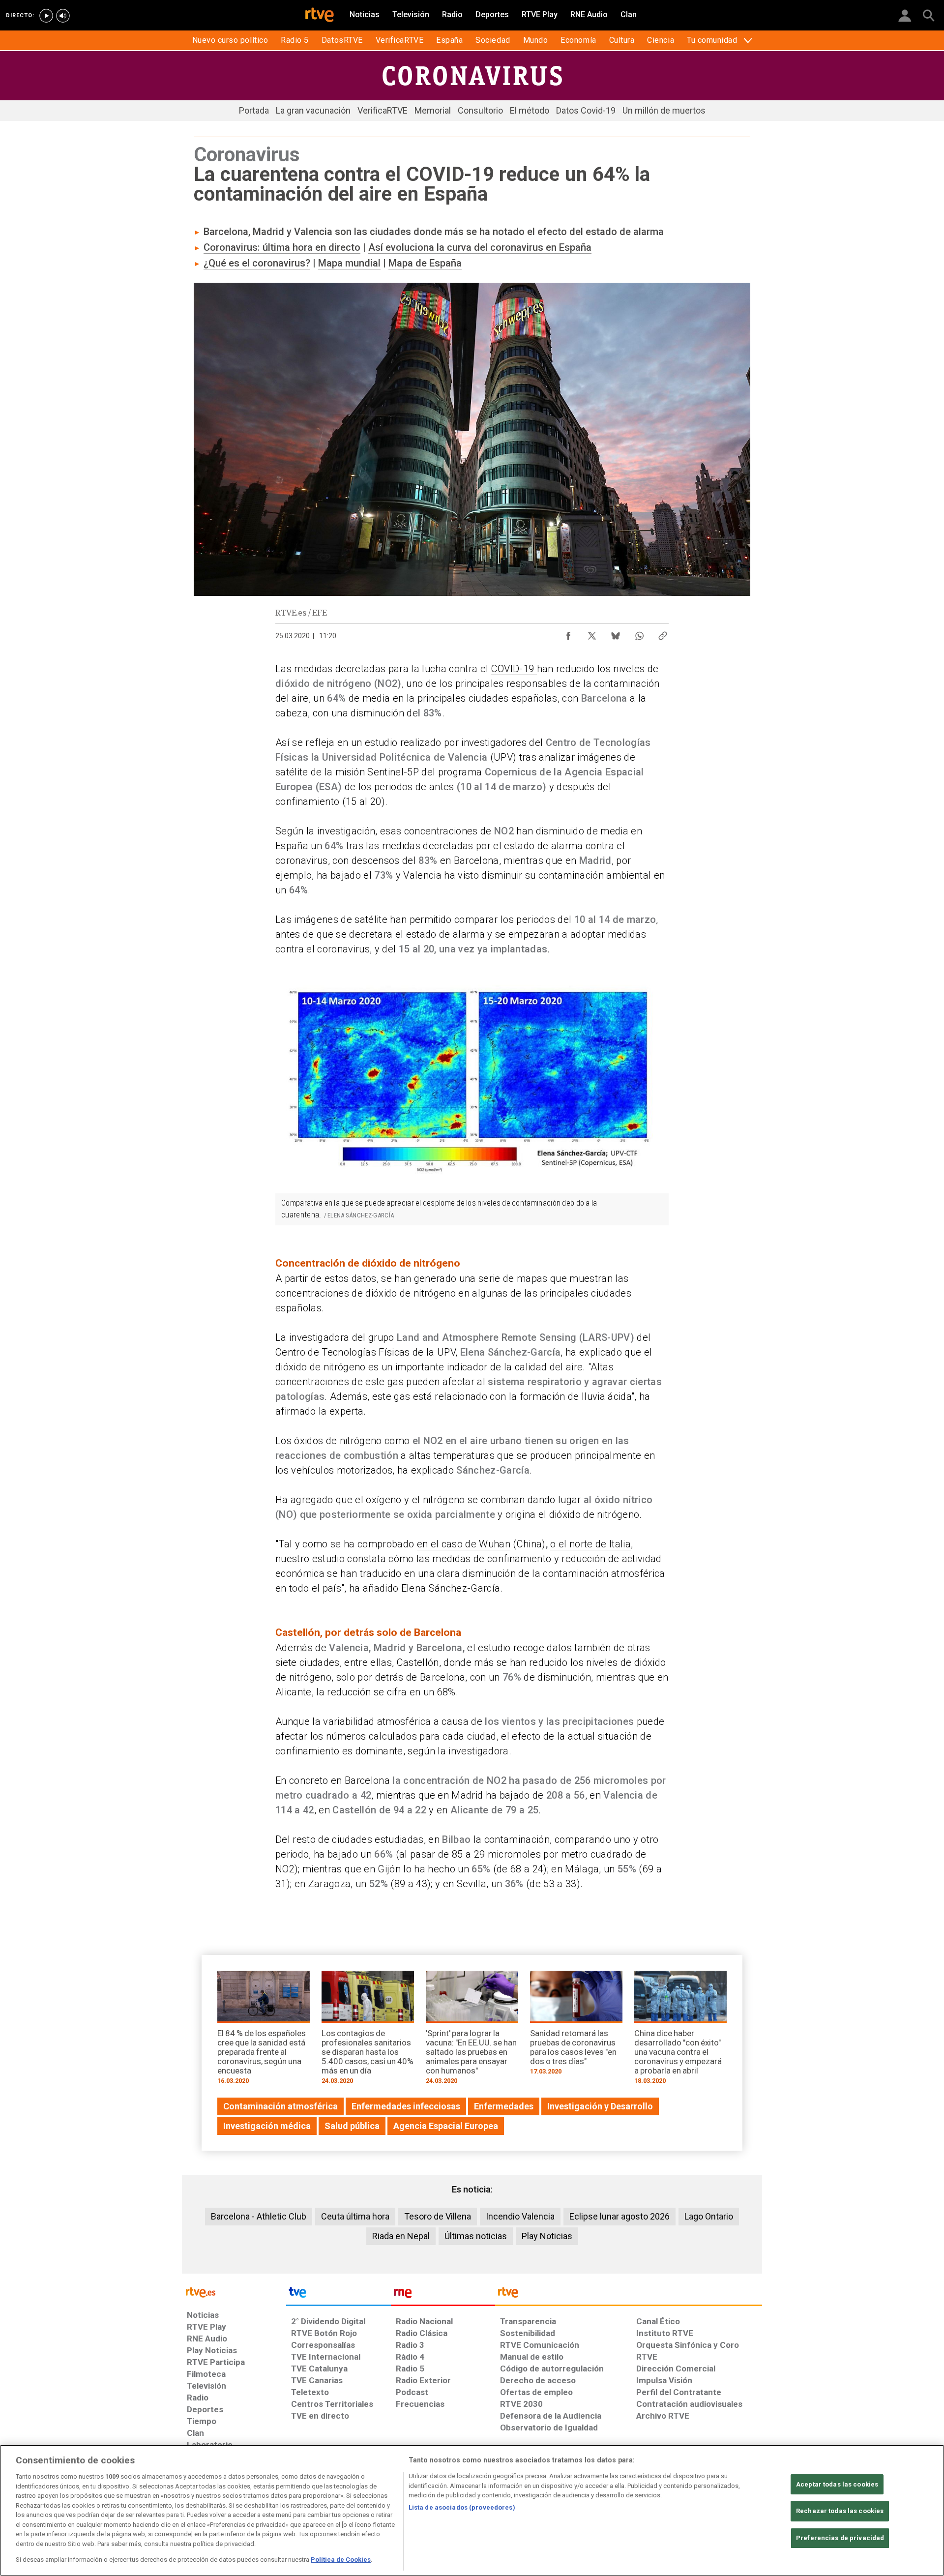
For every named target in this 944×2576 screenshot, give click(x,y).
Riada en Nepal (401, 2236)
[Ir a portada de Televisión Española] (338, 2295)
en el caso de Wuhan (464, 1544)
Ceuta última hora (355, 2216)
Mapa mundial (349, 263)
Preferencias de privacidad (840, 2538)
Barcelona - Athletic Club (259, 2216)
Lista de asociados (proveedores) (462, 2507)
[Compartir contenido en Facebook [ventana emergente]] (568, 633)
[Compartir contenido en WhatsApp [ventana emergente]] (639, 633)
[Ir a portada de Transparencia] (629, 2295)
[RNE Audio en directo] (63, 16)
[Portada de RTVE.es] (320, 16)
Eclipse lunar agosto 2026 (619, 2216)
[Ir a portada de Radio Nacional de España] (443, 2295)
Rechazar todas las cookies (840, 2511)
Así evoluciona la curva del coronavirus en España (480, 247)
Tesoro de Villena (438, 2216)
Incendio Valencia (520, 2216)
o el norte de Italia (590, 1544)
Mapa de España (425, 263)
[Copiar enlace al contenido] (663, 633)
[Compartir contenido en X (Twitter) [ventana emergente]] (592, 633)
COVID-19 (514, 669)
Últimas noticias (476, 2236)
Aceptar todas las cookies (837, 2484)
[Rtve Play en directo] (46, 16)
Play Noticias (547, 2236)
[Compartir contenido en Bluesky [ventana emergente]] (616, 633)
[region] (472, 2510)
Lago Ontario (709, 2216)
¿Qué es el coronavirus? (257, 263)
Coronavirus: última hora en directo (282, 247)
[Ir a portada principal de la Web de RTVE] (234, 2292)
